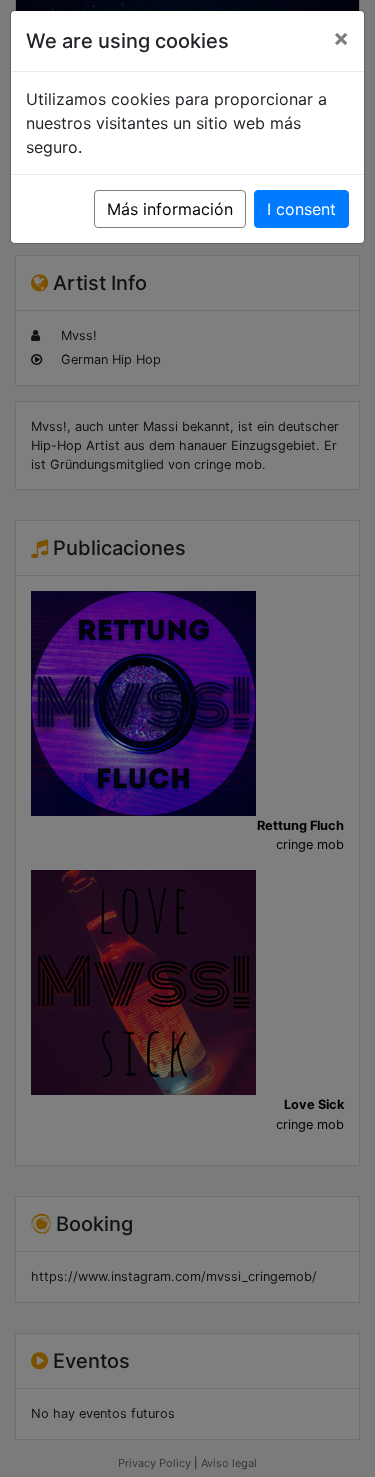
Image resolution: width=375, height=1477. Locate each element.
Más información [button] (170, 209)
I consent (301, 209)
